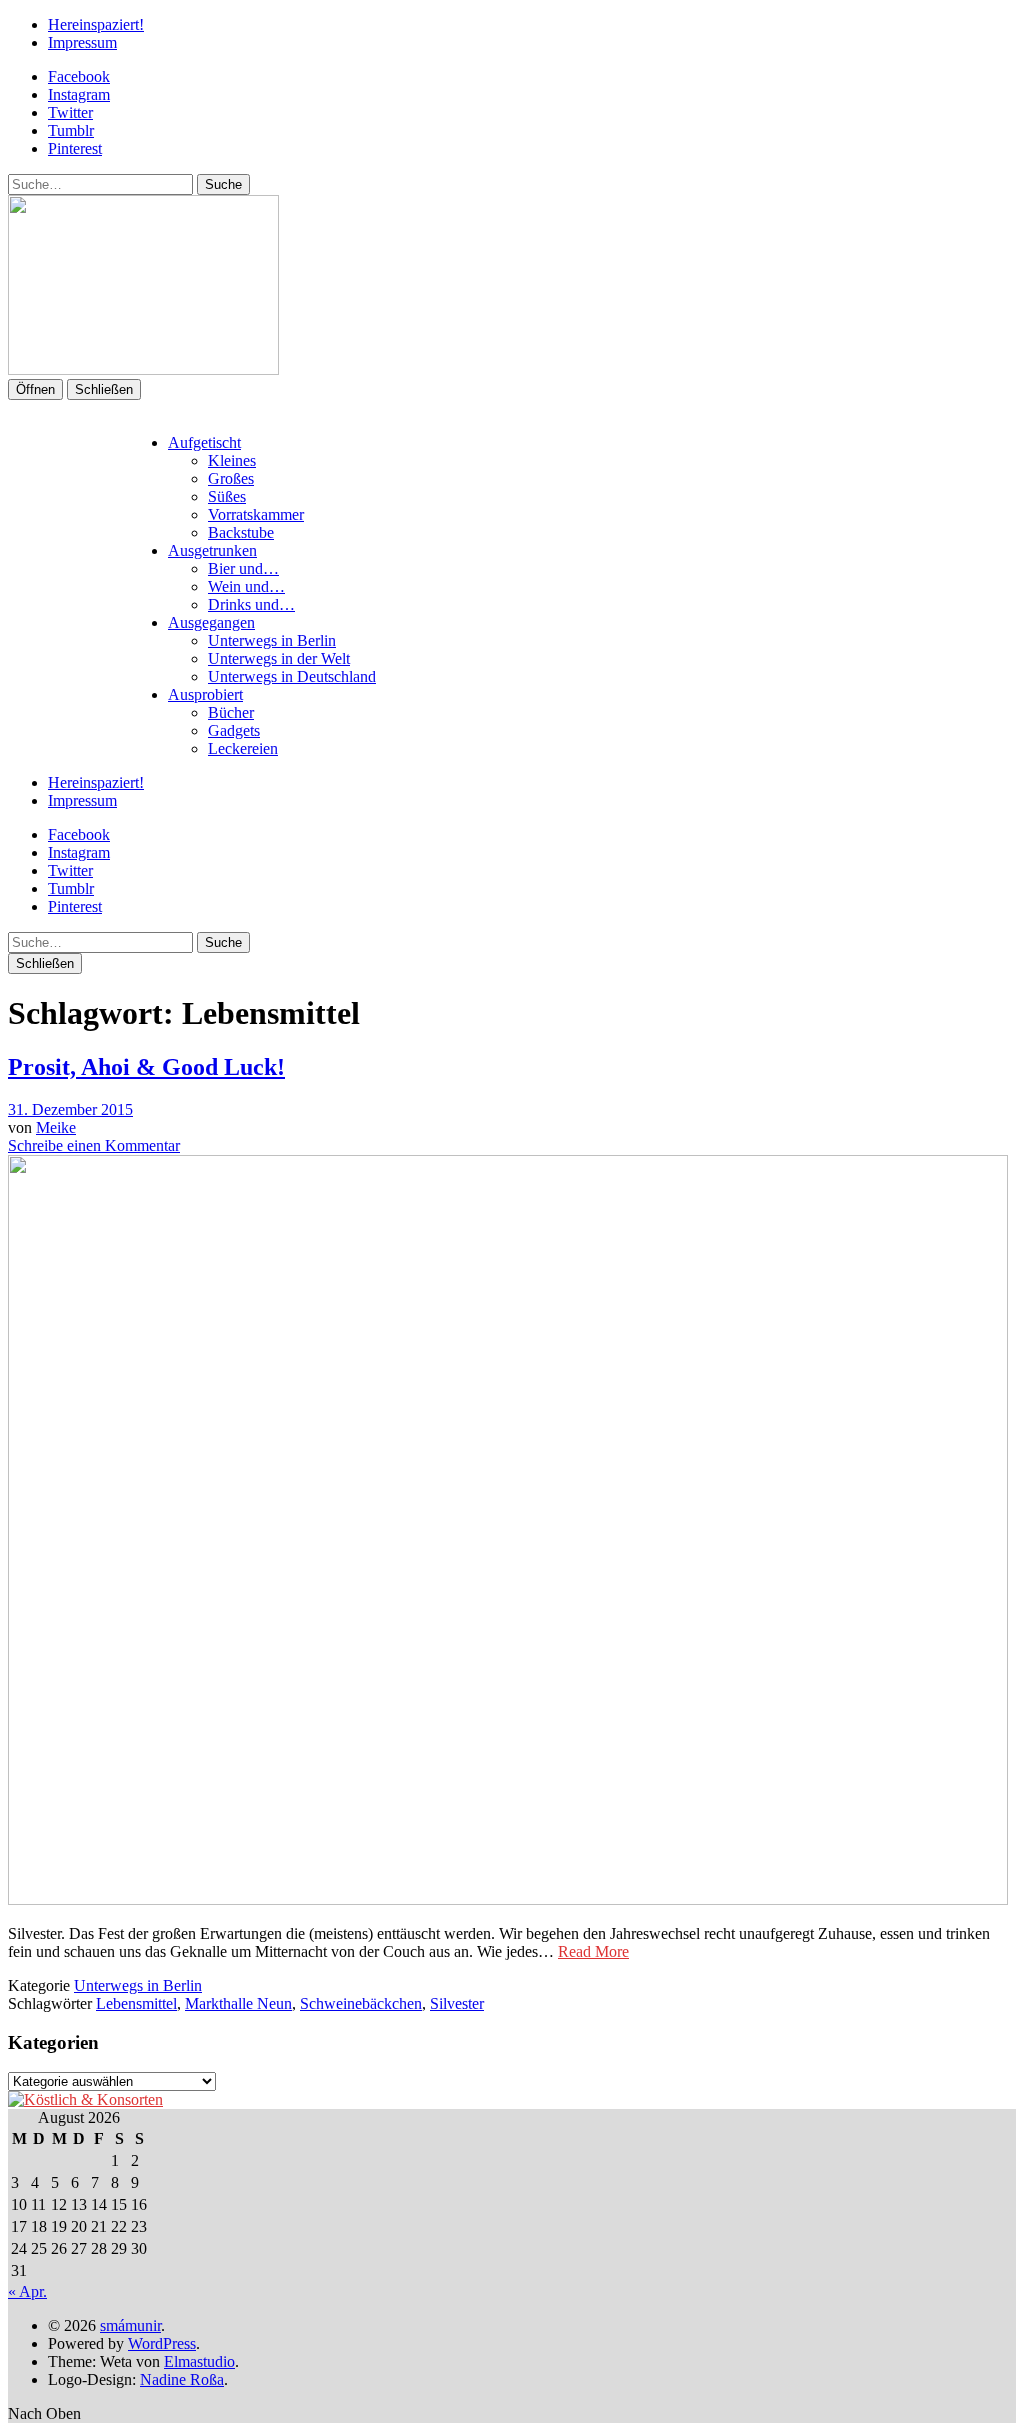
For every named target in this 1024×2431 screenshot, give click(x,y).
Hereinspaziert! (96, 24)
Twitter (70, 112)
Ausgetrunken (212, 550)
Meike (56, 1127)
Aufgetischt (204, 442)
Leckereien (243, 748)
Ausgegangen (211, 622)
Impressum (82, 42)
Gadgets (234, 730)
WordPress (162, 2343)
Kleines (232, 460)
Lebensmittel (136, 2003)
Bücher (231, 712)
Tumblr (71, 130)
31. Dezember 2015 (70, 1109)
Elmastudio (199, 2361)
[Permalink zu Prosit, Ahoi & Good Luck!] (508, 1899)
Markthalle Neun (238, 2003)
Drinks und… (251, 604)
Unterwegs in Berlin (272, 640)
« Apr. (27, 2291)
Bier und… (243, 568)
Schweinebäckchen (361, 2003)
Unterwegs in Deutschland (292, 676)
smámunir (130, 2325)
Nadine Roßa (182, 2379)
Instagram (79, 94)
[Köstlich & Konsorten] (85, 2099)
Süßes (227, 496)
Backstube (241, 532)
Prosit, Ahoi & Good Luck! (146, 1067)
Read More (593, 1951)
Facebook (79, 76)
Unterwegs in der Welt (279, 658)
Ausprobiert (205, 694)
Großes (231, 478)
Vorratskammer (256, 514)
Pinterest (75, 148)
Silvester (457, 2003)
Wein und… (246, 586)
